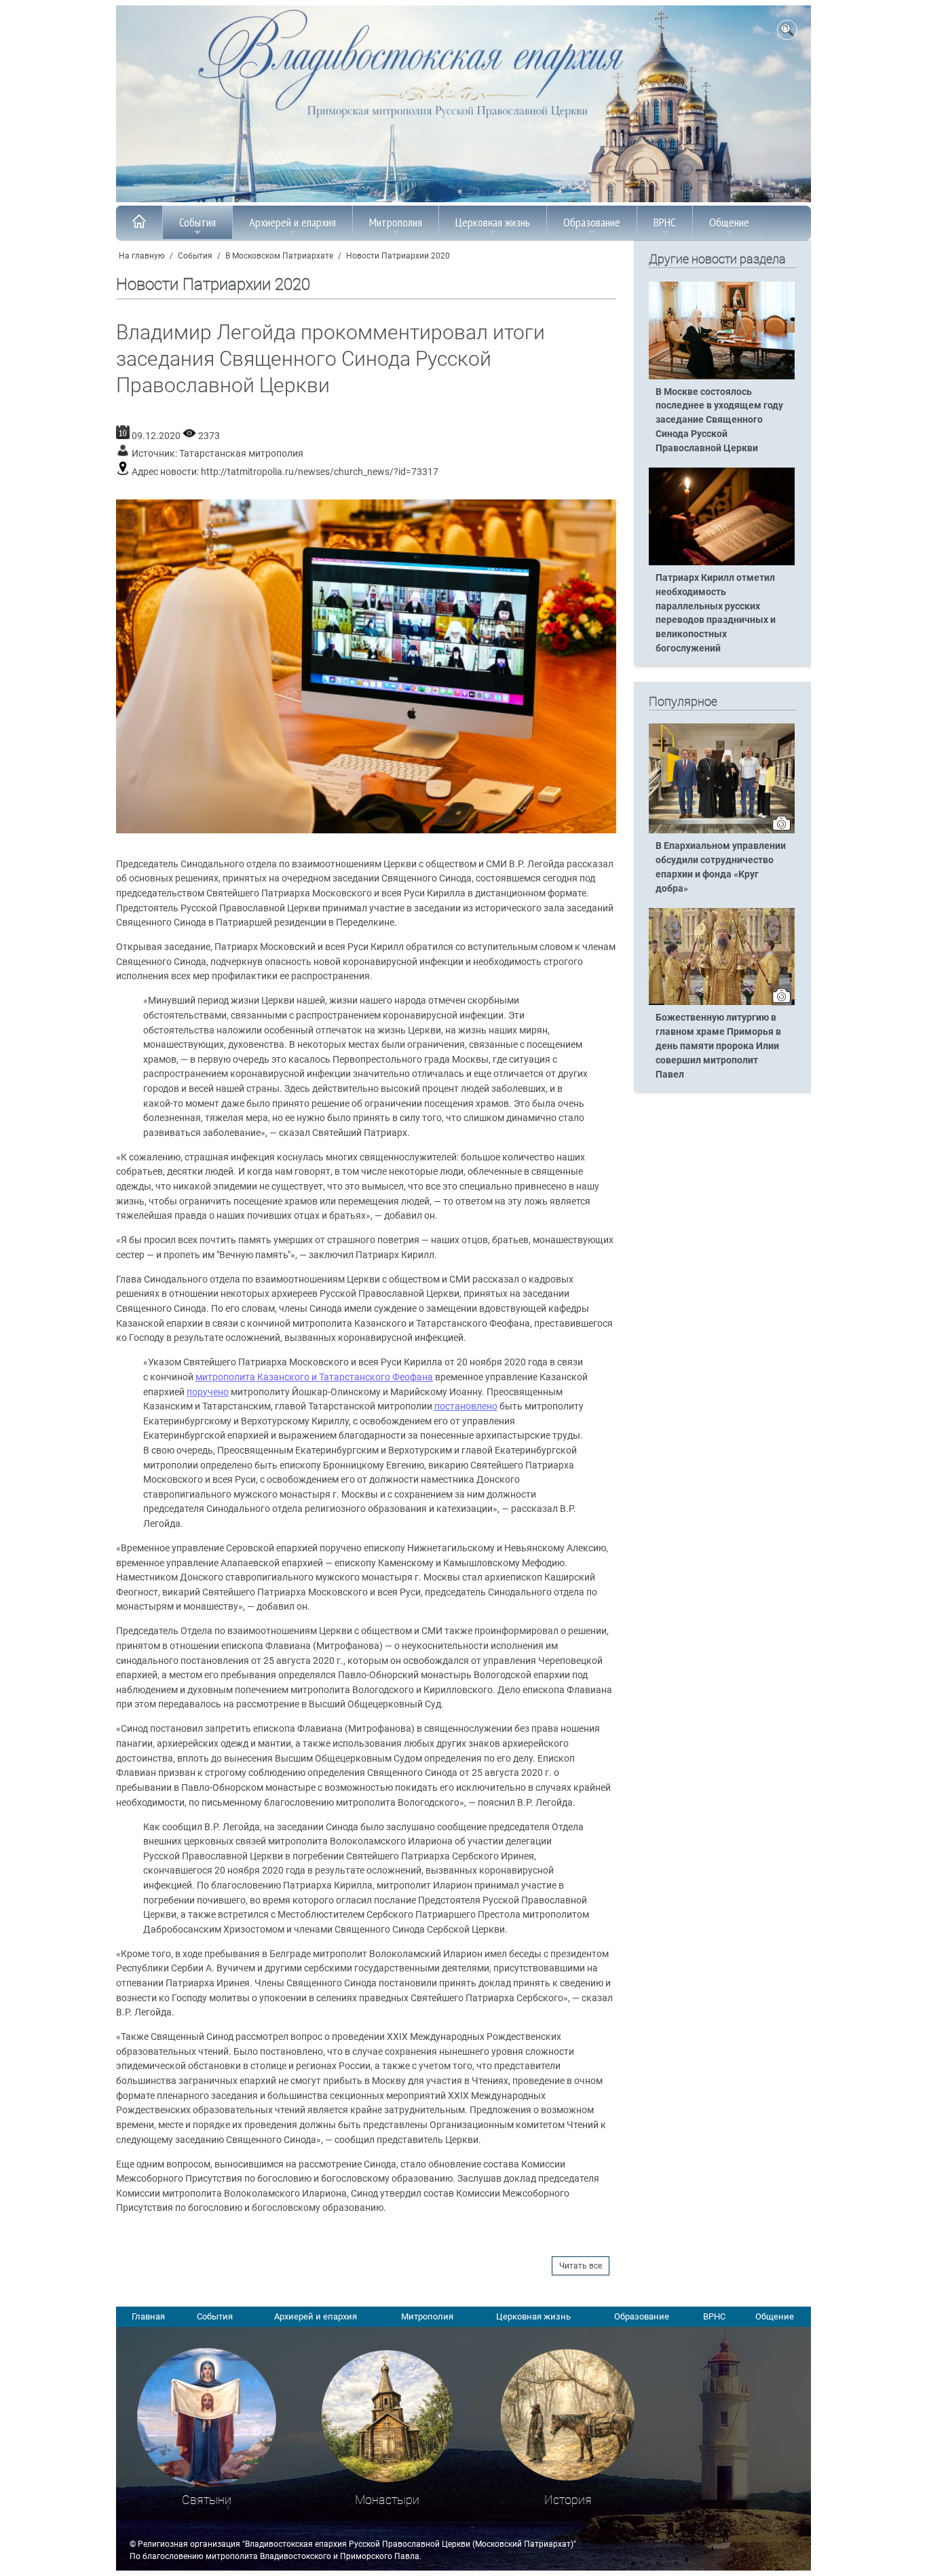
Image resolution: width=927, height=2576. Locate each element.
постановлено (466, 1406)
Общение (729, 222)
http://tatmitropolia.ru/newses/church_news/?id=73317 (320, 472)
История (568, 2500)
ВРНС (665, 222)
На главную (142, 256)
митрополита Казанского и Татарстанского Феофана (314, 1377)
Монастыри (387, 2500)
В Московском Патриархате (279, 256)
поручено (208, 1392)
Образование (592, 222)
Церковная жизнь (493, 222)
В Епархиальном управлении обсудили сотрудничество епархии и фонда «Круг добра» (721, 867)
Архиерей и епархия (292, 222)
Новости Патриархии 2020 (398, 256)
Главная (148, 2316)
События (197, 222)
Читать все (581, 2266)
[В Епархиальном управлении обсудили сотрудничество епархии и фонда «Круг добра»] (722, 831)
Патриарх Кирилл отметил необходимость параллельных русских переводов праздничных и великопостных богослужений (716, 613)
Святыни (207, 2500)
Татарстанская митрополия (241, 454)
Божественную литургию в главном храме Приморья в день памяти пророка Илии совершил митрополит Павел (718, 1046)
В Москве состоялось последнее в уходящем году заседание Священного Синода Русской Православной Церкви (719, 420)
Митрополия (396, 222)
